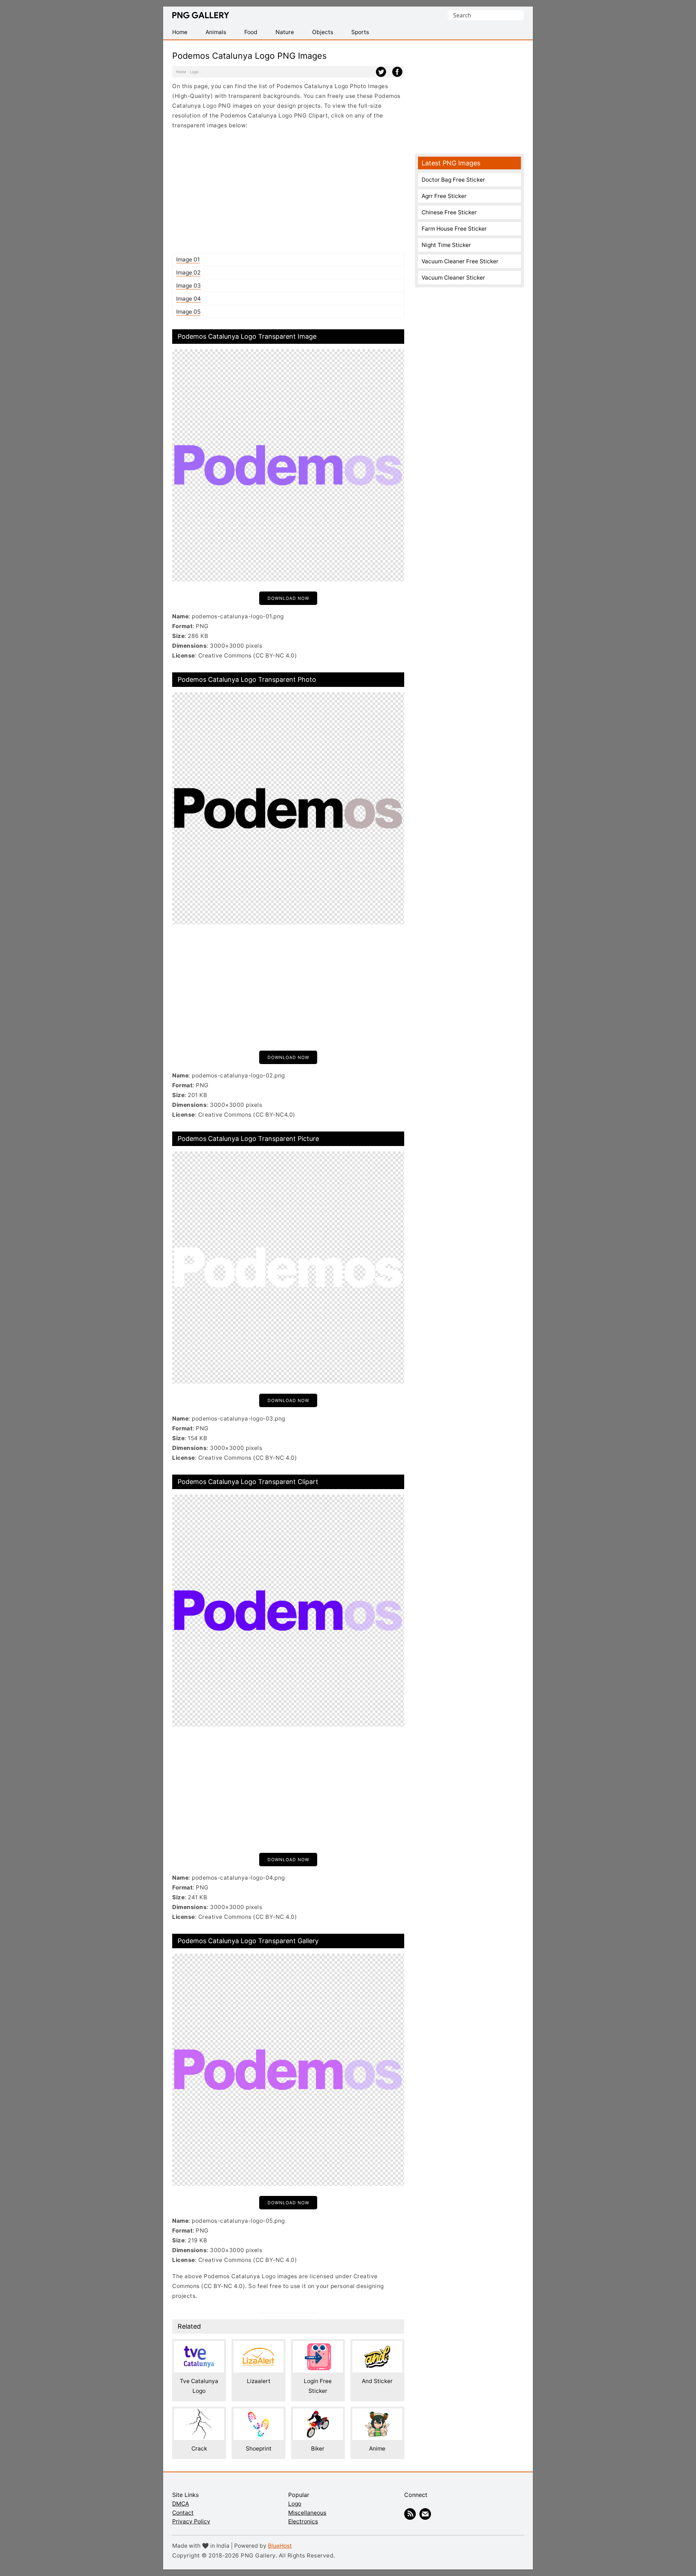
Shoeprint (259, 2449)
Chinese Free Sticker (449, 212)
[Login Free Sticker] (318, 2346)
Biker (318, 2449)
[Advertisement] (288, 191)
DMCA (181, 2504)
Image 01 (188, 259)
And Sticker (377, 2381)
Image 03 (188, 286)
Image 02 (188, 273)
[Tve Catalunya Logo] (199, 2346)
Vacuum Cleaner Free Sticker (460, 261)
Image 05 (188, 312)
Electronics (303, 2521)
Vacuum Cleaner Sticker (453, 278)
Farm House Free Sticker (454, 229)
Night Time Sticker (446, 245)
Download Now (288, 598)
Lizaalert (259, 2381)
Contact (183, 2513)
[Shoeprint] (258, 2413)
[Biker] (318, 2413)
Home (181, 72)
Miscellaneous (307, 2513)
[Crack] (199, 2413)
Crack (199, 2449)
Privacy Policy (191, 2521)
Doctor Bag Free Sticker (453, 180)
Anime (377, 2449)
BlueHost (280, 2546)
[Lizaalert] (258, 2346)
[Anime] (377, 2413)
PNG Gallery (201, 15)
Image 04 (188, 299)
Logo (194, 72)
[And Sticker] (377, 2346)
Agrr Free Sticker (444, 196)
